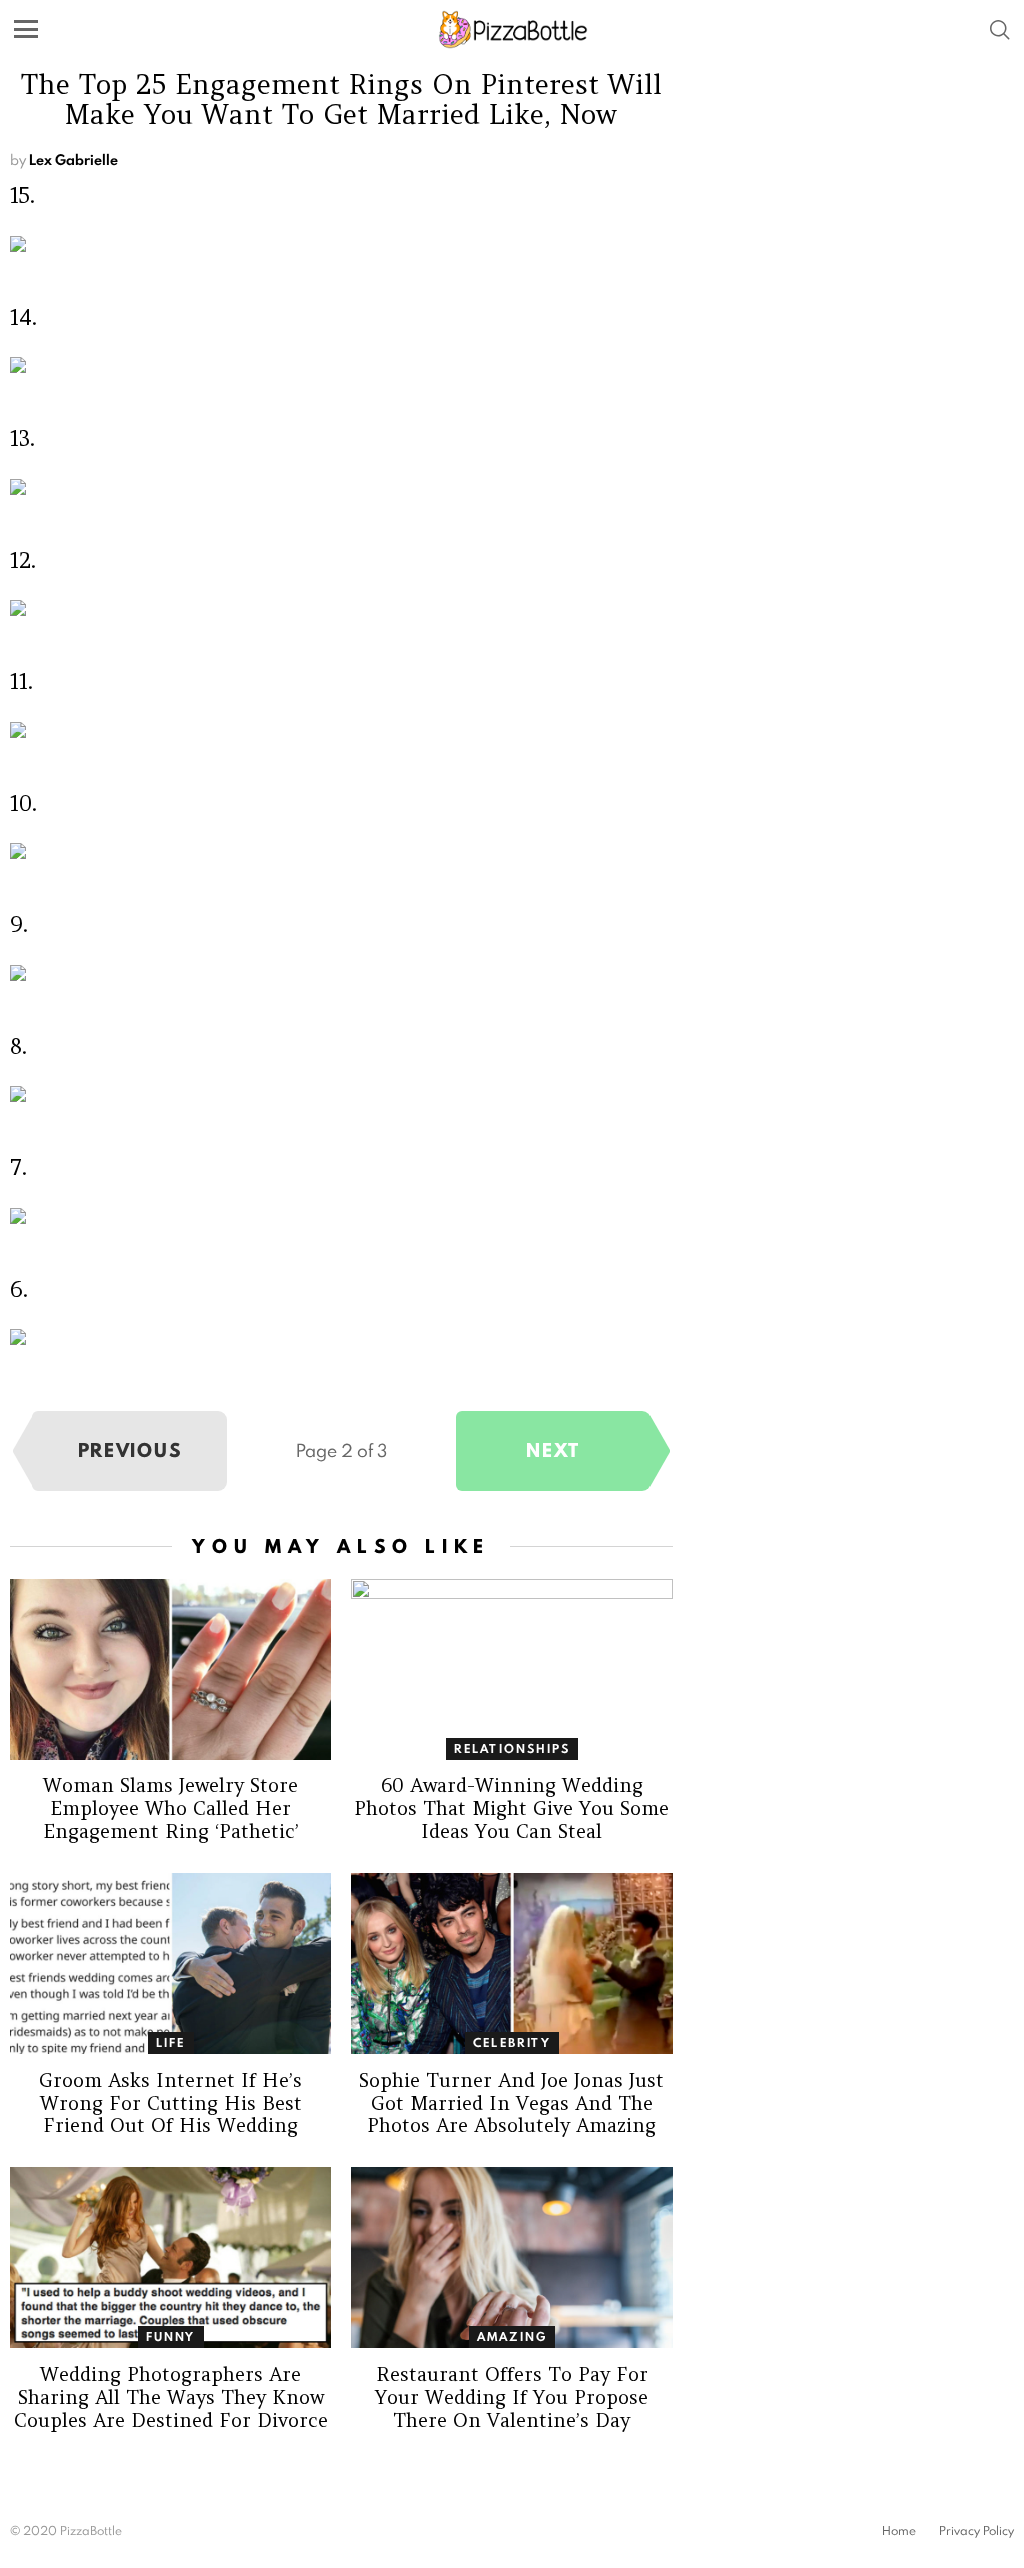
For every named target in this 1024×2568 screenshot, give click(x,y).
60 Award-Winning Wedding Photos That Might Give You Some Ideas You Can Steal (511, 1808)
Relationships (512, 1748)
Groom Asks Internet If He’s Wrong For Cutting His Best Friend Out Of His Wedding (170, 2103)
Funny (171, 2336)
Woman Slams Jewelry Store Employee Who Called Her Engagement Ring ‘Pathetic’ (171, 1808)
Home (899, 2531)
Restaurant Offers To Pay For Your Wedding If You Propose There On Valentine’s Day (511, 2397)
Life (171, 2042)
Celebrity (512, 2042)
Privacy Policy (976, 2531)
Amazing (512, 2336)
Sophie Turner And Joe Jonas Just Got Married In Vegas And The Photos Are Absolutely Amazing (511, 2103)
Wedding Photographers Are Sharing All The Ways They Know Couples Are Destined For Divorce (171, 2397)
